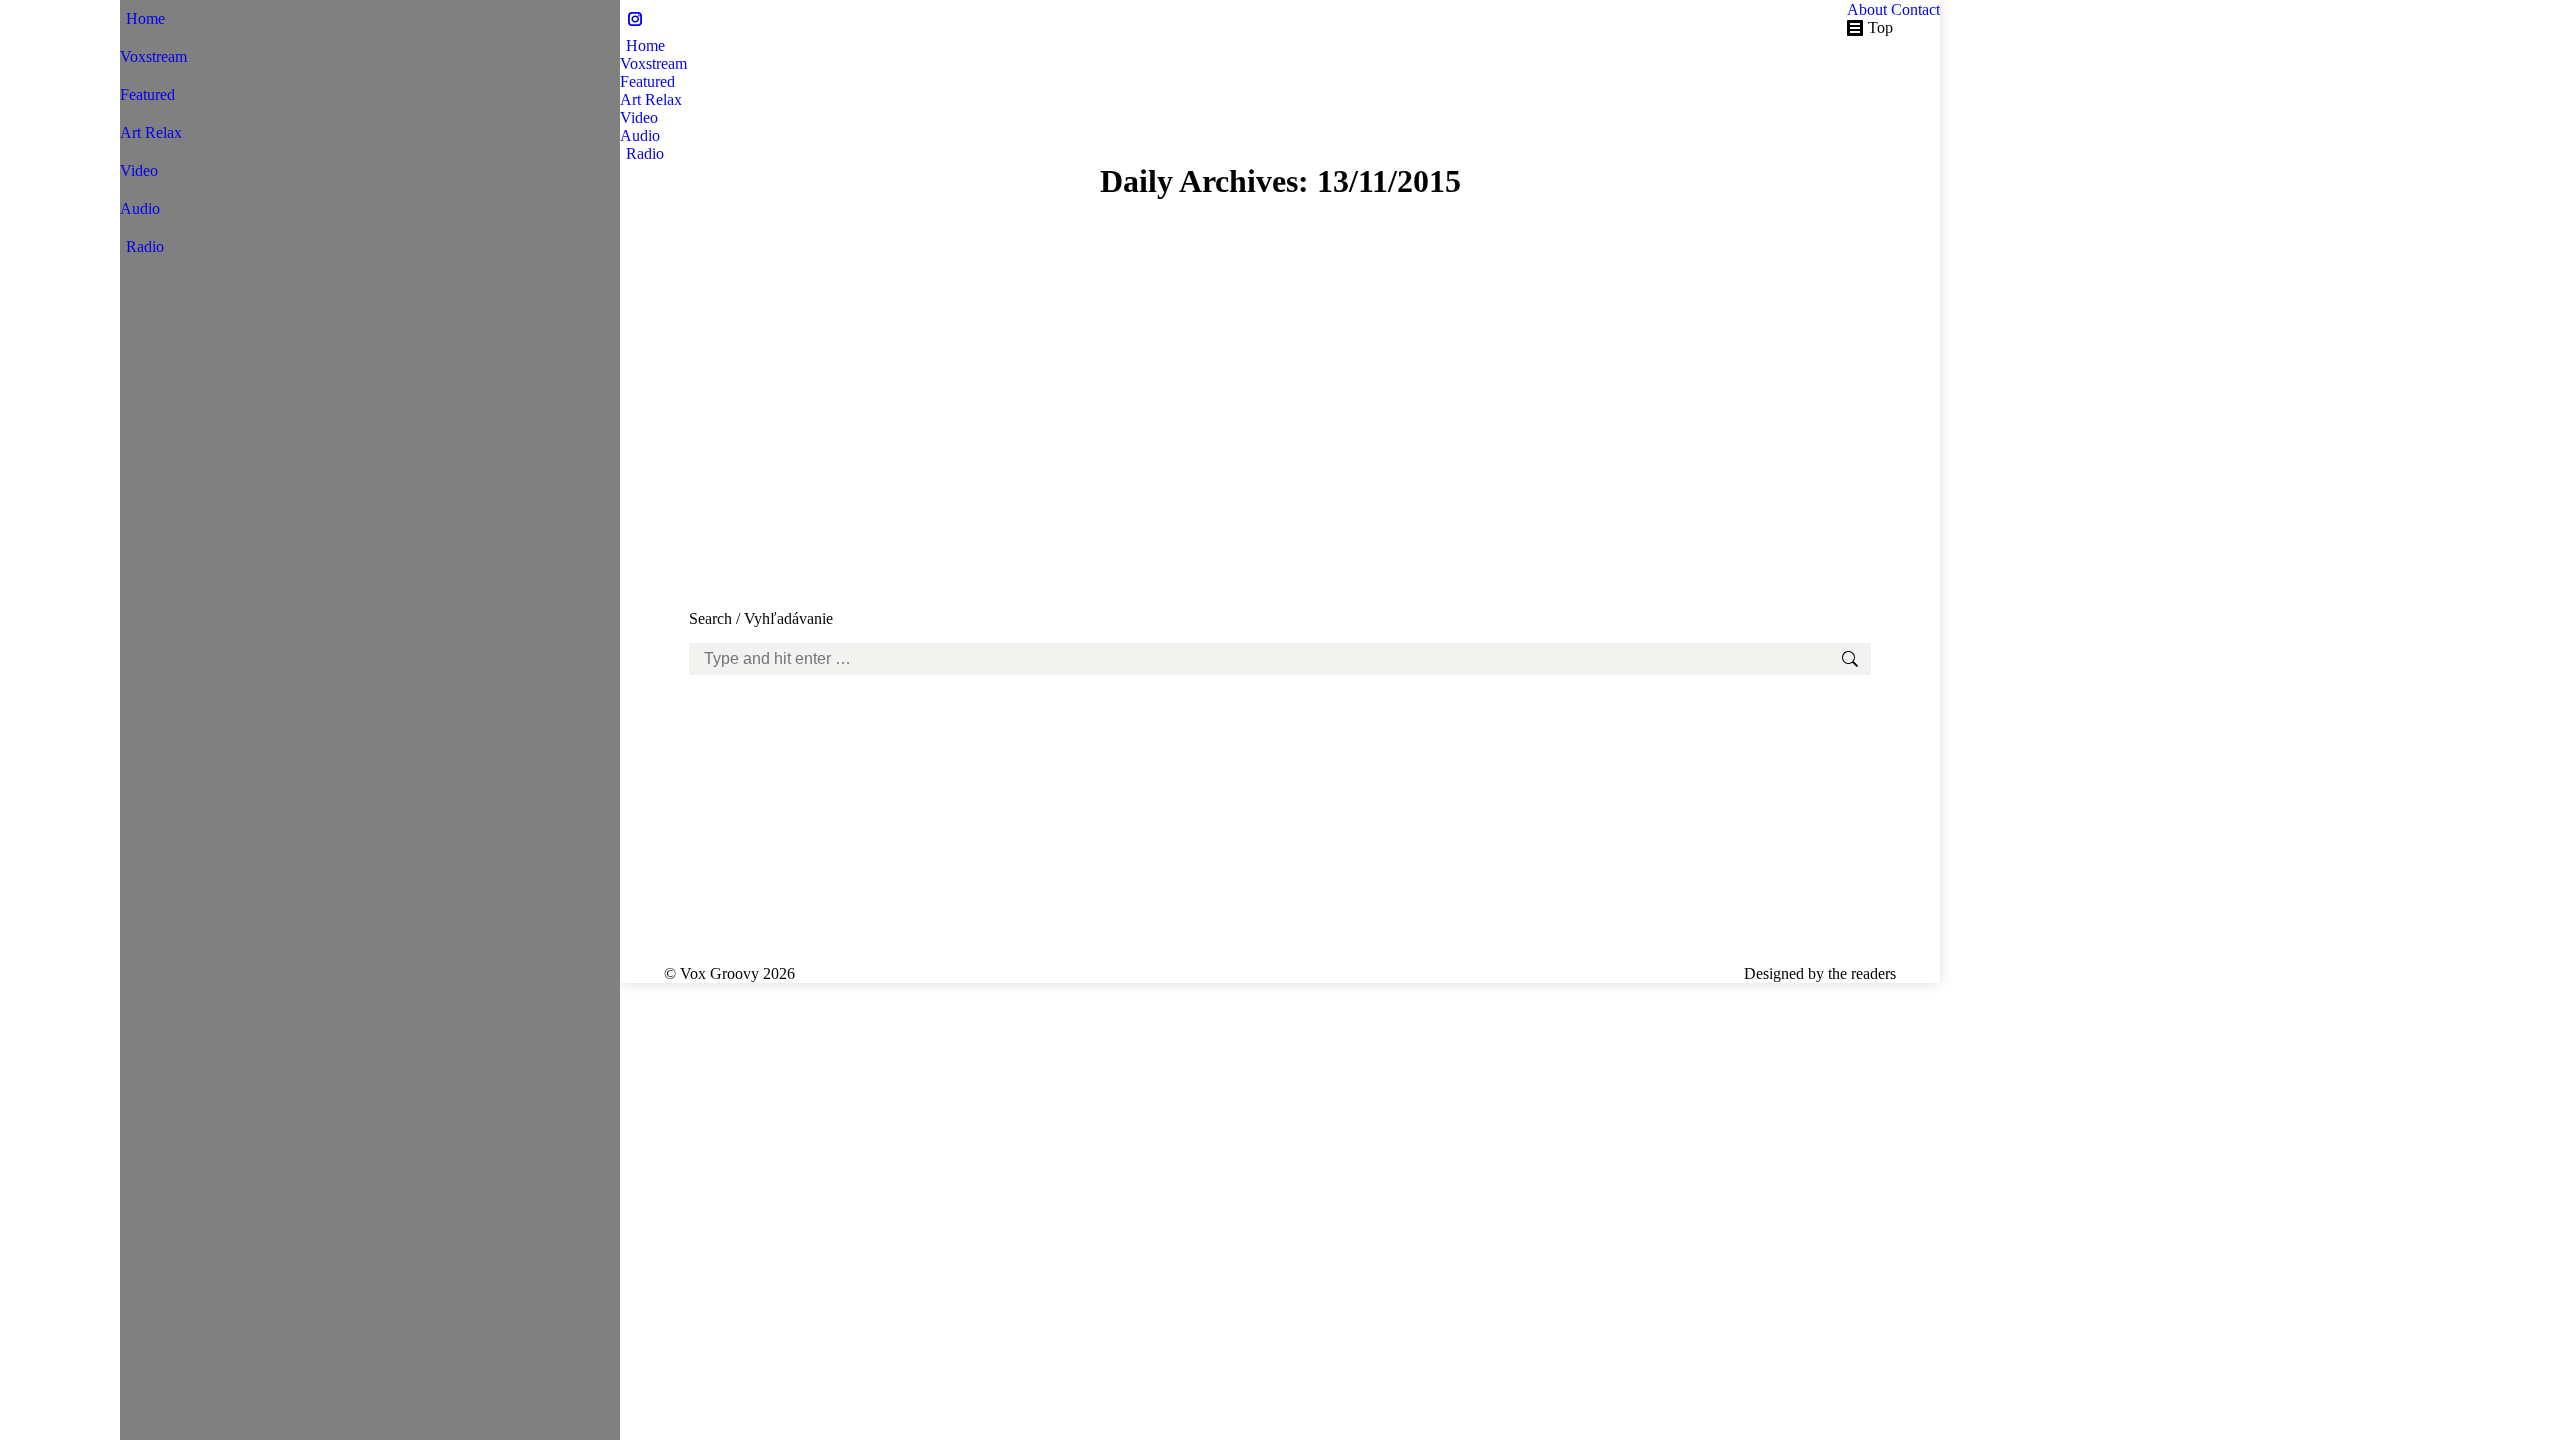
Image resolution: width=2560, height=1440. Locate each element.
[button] (130, 10)
